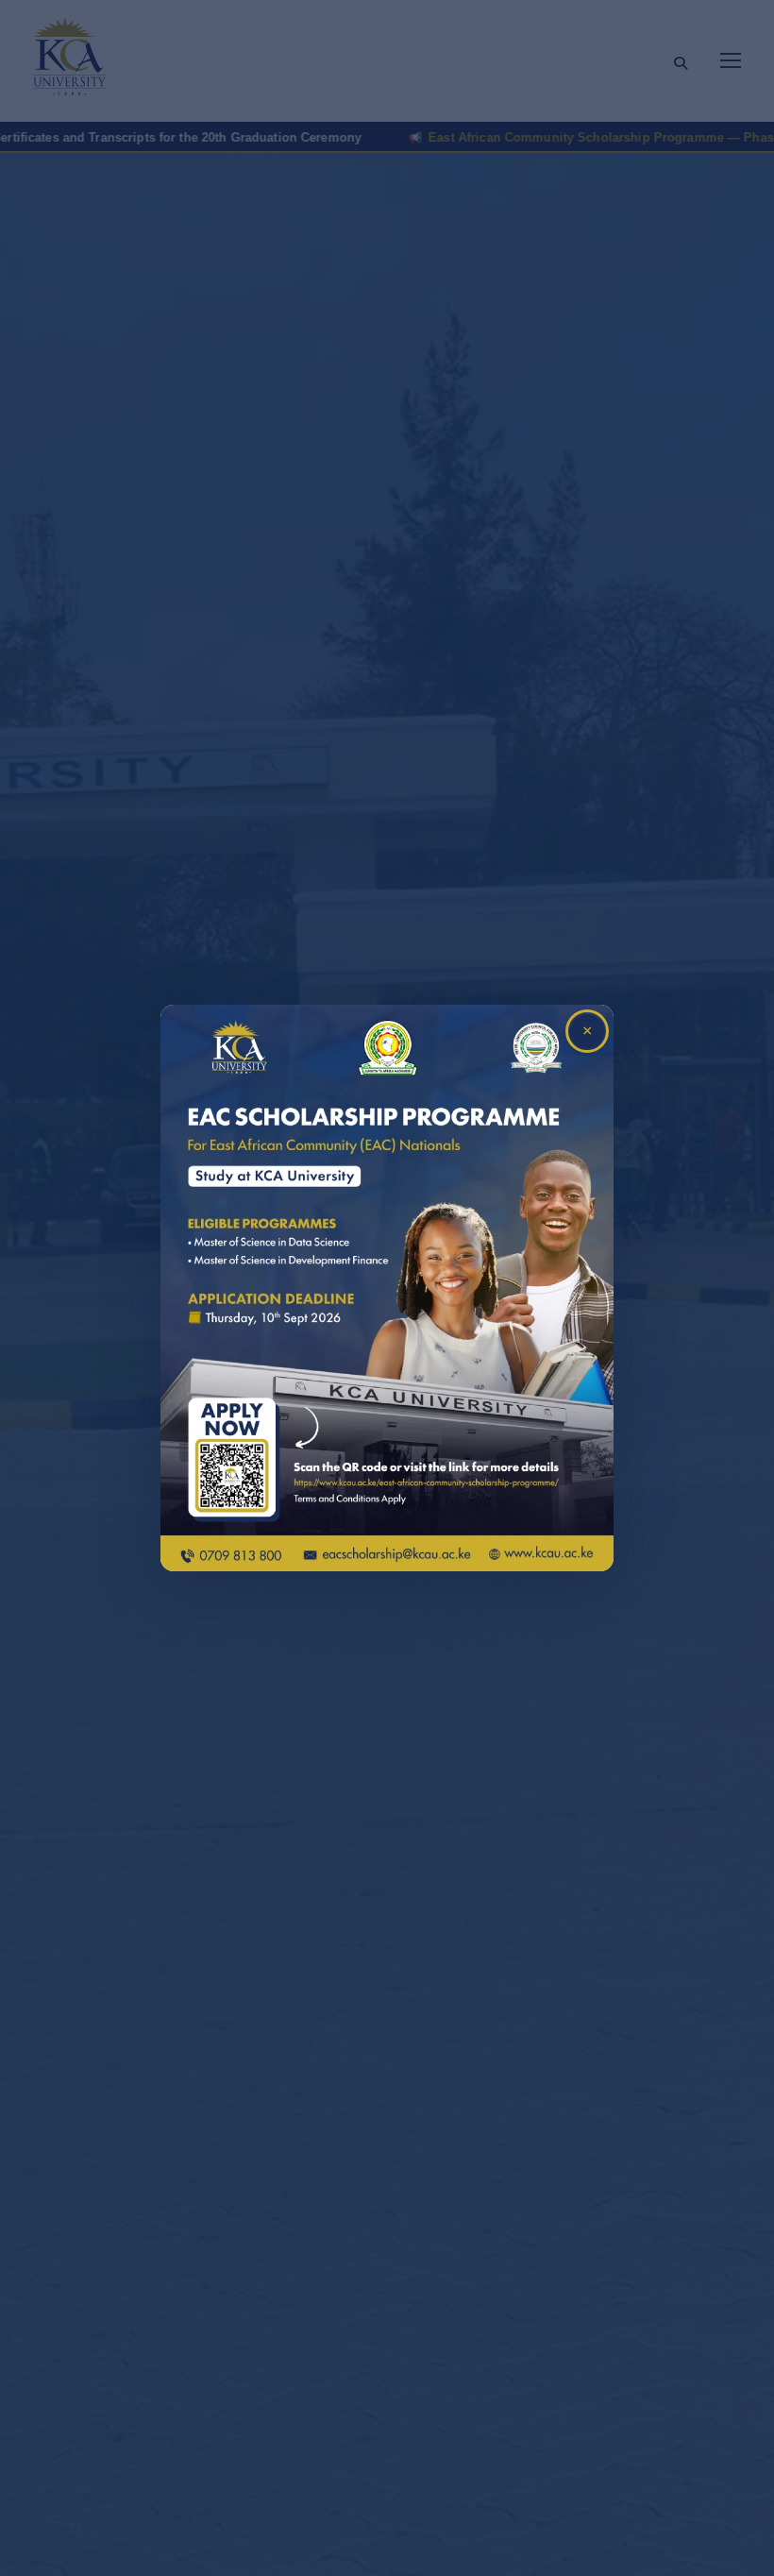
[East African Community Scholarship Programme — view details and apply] (387, 1288)
